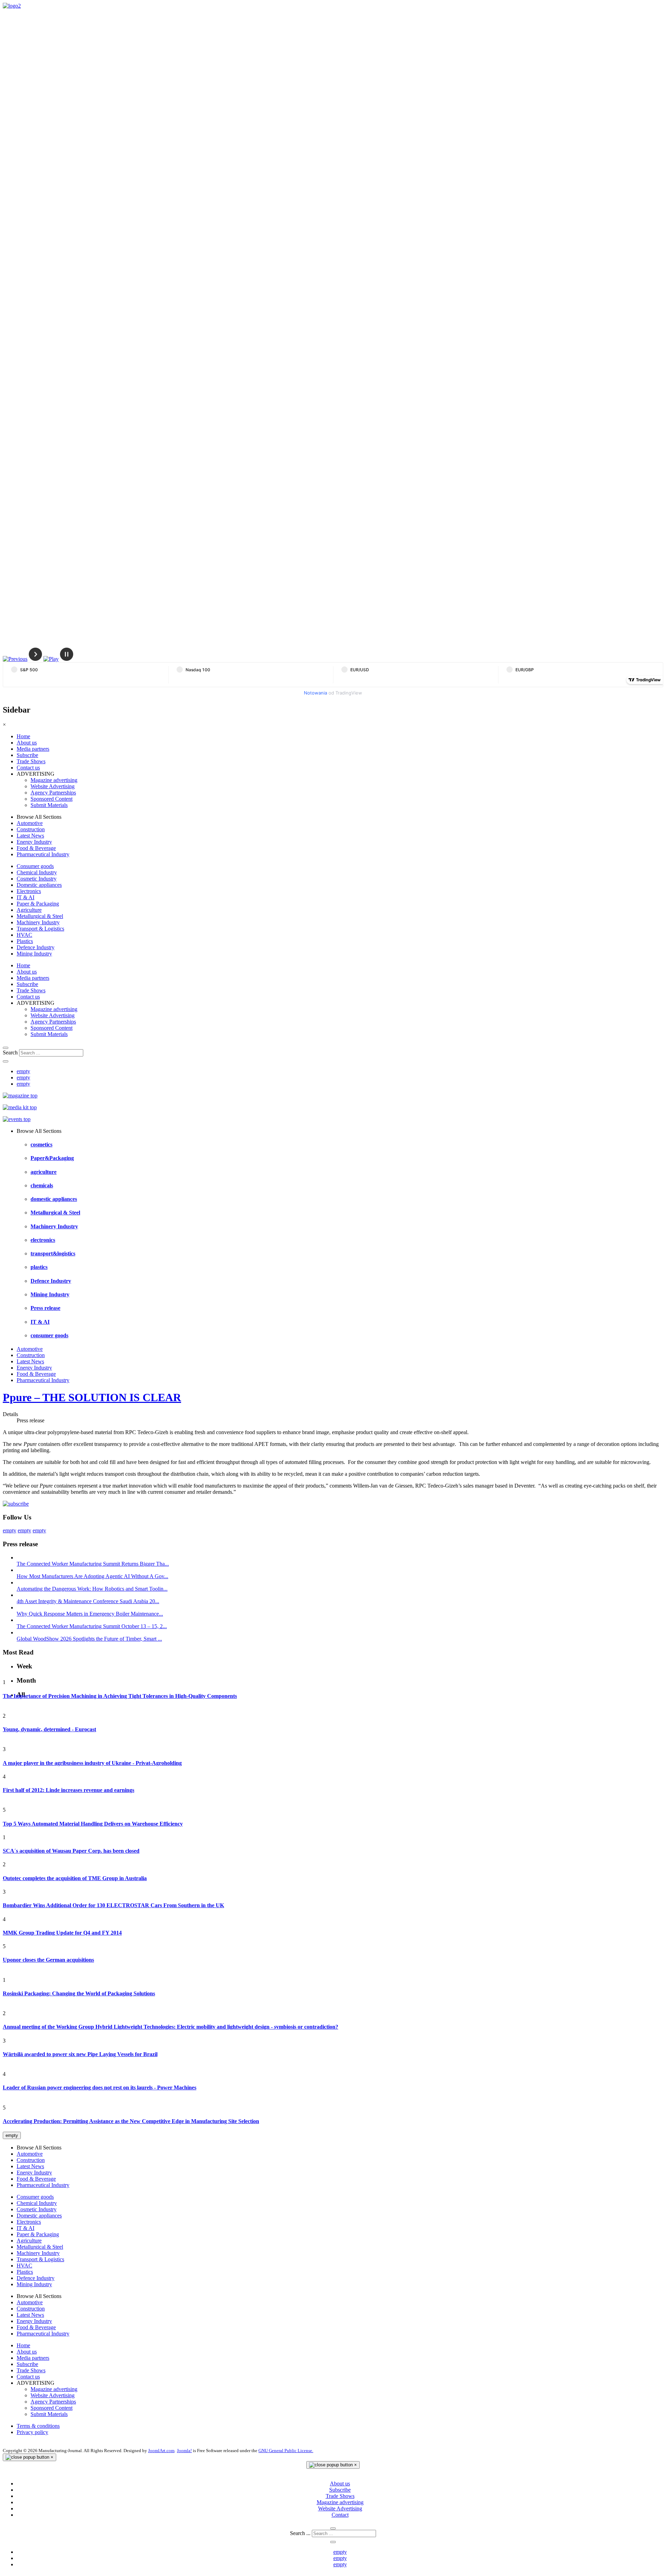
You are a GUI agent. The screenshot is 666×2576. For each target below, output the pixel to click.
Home (23, 736)
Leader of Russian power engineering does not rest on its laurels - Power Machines (100, 2087)
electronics (43, 1240)
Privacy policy (32, 2432)
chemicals (42, 1185)
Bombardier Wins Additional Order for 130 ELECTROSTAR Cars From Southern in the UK (113, 1905)
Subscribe (27, 755)
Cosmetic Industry (37, 879)
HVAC (24, 935)
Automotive (30, 823)
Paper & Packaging (38, 904)
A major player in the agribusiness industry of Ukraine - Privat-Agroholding (92, 1763)
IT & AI (25, 897)
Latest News (30, 836)
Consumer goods (35, 866)
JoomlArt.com (161, 2451)
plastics (39, 1267)
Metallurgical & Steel (40, 916)
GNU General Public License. (286, 2451)
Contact (340, 2515)
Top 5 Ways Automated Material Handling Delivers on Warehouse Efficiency (93, 1824)
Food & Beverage (36, 848)
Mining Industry (34, 954)
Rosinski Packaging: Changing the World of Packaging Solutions (79, 1993)
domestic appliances (54, 1199)
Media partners (33, 749)
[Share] (6, 1061)
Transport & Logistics (40, 929)
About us (27, 743)
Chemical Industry (37, 872)
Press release (45, 1308)
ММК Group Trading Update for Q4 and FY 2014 (62, 1933)
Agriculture (29, 910)
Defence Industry (36, 947)
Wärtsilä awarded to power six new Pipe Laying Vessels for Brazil (80, 2054)
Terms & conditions (38, 2426)
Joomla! (184, 2451)
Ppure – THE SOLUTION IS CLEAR (92, 1397)
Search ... (300, 2533)
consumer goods (49, 1335)
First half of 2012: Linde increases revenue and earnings (69, 1790)
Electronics (29, 891)
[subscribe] (16, 1504)
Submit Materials (49, 805)
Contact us (28, 768)
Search (10, 1053)
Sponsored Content (52, 799)
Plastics (25, 941)
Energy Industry (34, 842)
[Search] (6, 1048)
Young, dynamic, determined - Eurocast (49, 1729)
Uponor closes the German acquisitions (48, 1960)
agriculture (44, 1172)
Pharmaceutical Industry (43, 854)
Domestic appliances (39, 885)
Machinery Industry (38, 922)
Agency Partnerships (53, 793)
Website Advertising (53, 786)
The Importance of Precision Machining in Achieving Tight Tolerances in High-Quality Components (120, 1696)
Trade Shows (31, 761)
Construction (31, 829)
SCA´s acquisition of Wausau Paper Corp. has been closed (71, 1851)
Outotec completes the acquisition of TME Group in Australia (75, 1878)
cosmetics (41, 1144)
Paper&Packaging (52, 1158)
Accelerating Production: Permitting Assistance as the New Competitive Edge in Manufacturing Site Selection (131, 2121)
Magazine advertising (54, 780)
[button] (15, 659)
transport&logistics (53, 1253)
